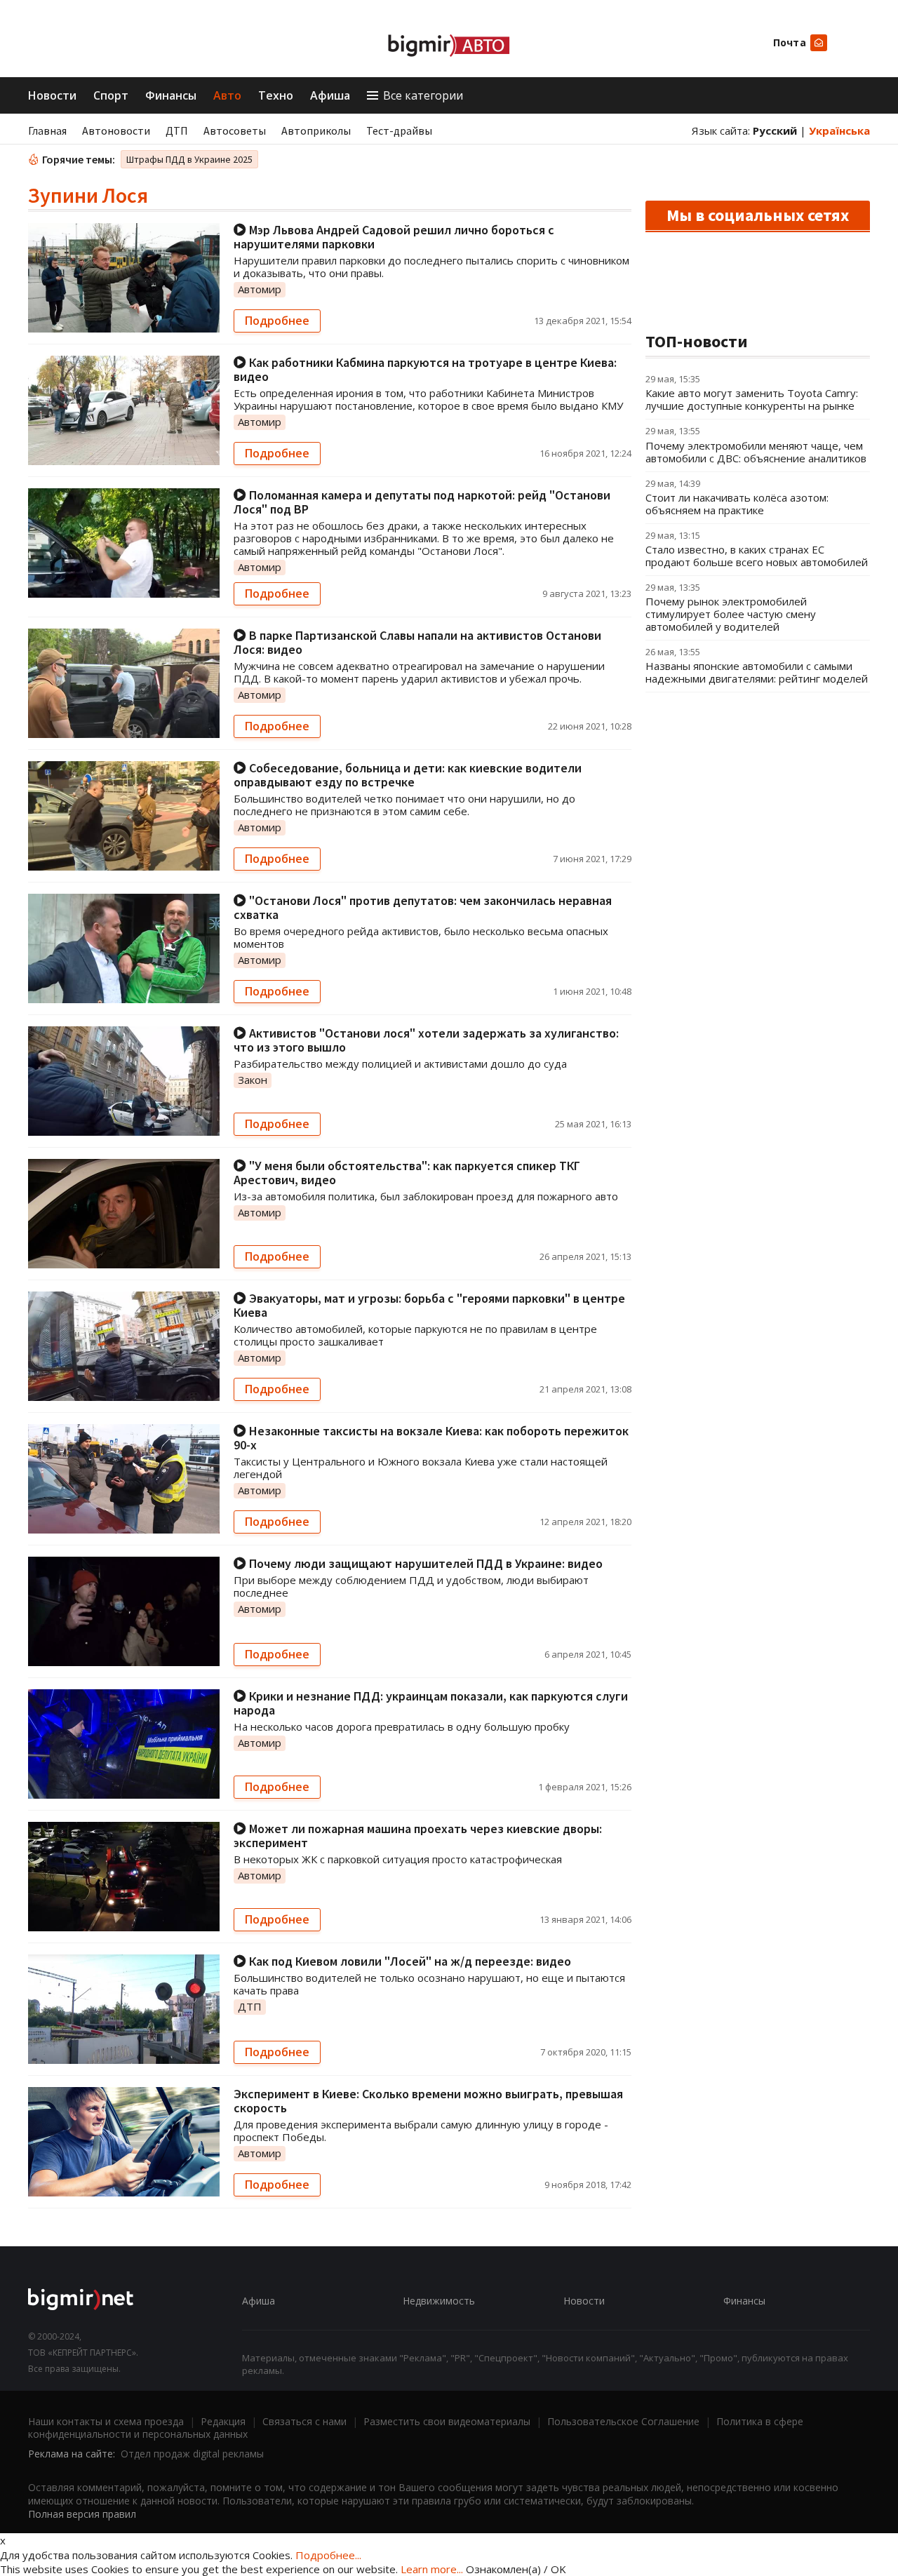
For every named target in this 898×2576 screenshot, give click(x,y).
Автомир (260, 289)
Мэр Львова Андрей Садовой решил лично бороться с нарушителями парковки (394, 237)
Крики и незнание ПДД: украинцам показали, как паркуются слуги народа (431, 1703)
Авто (227, 95)
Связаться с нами (304, 2421)
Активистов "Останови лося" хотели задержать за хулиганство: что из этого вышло (426, 1040)
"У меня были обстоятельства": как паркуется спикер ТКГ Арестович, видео (407, 1173)
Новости (52, 95)
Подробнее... (328, 2555)
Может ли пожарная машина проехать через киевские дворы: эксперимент (418, 1836)
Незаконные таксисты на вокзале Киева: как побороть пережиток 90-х (431, 1438)
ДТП (177, 130)
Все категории (423, 95)
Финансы (171, 95)
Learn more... (432, 2569)
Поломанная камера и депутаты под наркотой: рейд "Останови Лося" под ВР (422, 502)
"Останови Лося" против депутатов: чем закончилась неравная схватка (423, 907)
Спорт (111, 95)
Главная (47, 130)
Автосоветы (235, 130)
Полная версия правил (82, 2514)
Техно (276, 95)
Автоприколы (316, 130)
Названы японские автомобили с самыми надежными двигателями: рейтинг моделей (757, 672)
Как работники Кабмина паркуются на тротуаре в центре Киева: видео (425, 369)
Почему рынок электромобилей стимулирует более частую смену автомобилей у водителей (731, 614)
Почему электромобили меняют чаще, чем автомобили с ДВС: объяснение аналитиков (756, 452)
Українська (839, 130)
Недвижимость (439, 2301)
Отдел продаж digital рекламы (192, 2454)
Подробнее (277, 321)
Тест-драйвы (399, 130)
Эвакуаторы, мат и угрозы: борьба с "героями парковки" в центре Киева (429, 1305)
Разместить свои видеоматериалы (447, 2421)
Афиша (330, 95)
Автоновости (116, 130)
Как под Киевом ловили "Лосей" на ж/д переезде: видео (409, 1961)
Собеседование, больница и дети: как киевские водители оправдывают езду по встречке (408, 775)
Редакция (223, 2421)
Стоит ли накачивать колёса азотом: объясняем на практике (737, 504)
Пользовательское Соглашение (623, 2421)
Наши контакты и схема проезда (106, 2421)
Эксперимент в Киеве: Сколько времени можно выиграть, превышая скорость (428, 2101)
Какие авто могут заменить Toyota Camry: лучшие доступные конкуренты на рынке (752, 399)
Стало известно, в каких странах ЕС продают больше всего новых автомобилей (757, 556)
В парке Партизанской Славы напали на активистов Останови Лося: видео (417, 642)
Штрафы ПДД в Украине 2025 (189, 159)
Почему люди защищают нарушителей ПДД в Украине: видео (424, 1563)
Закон (253, 1080)
